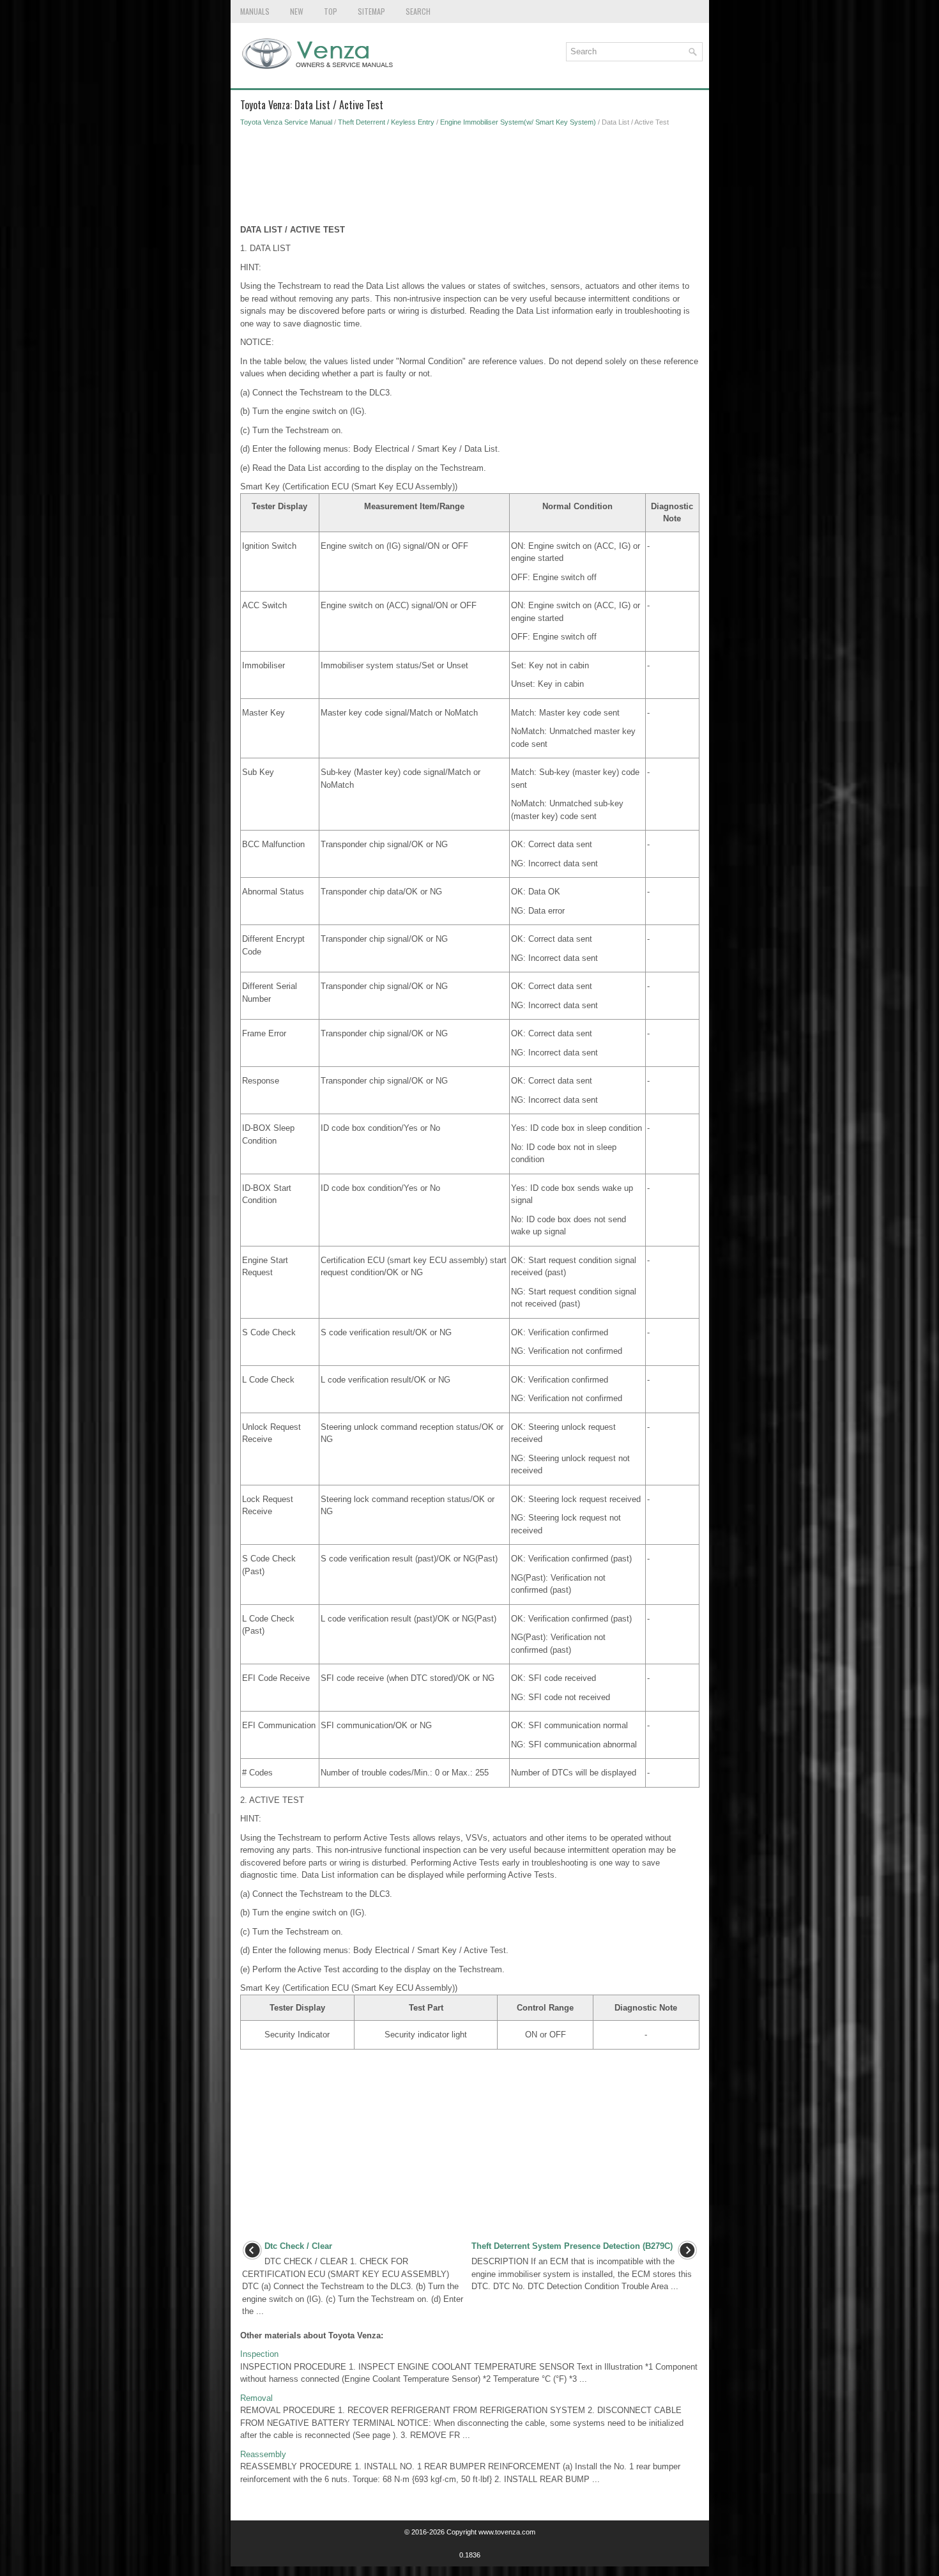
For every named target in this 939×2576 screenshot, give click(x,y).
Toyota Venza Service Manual (286, 122)
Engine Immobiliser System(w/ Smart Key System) (518, 122)
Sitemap (371, 11)
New (297, 11)
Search (418, 11)
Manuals (255, 11)
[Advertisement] (470, 179)
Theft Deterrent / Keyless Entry (386, 122)
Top (331, 11)
